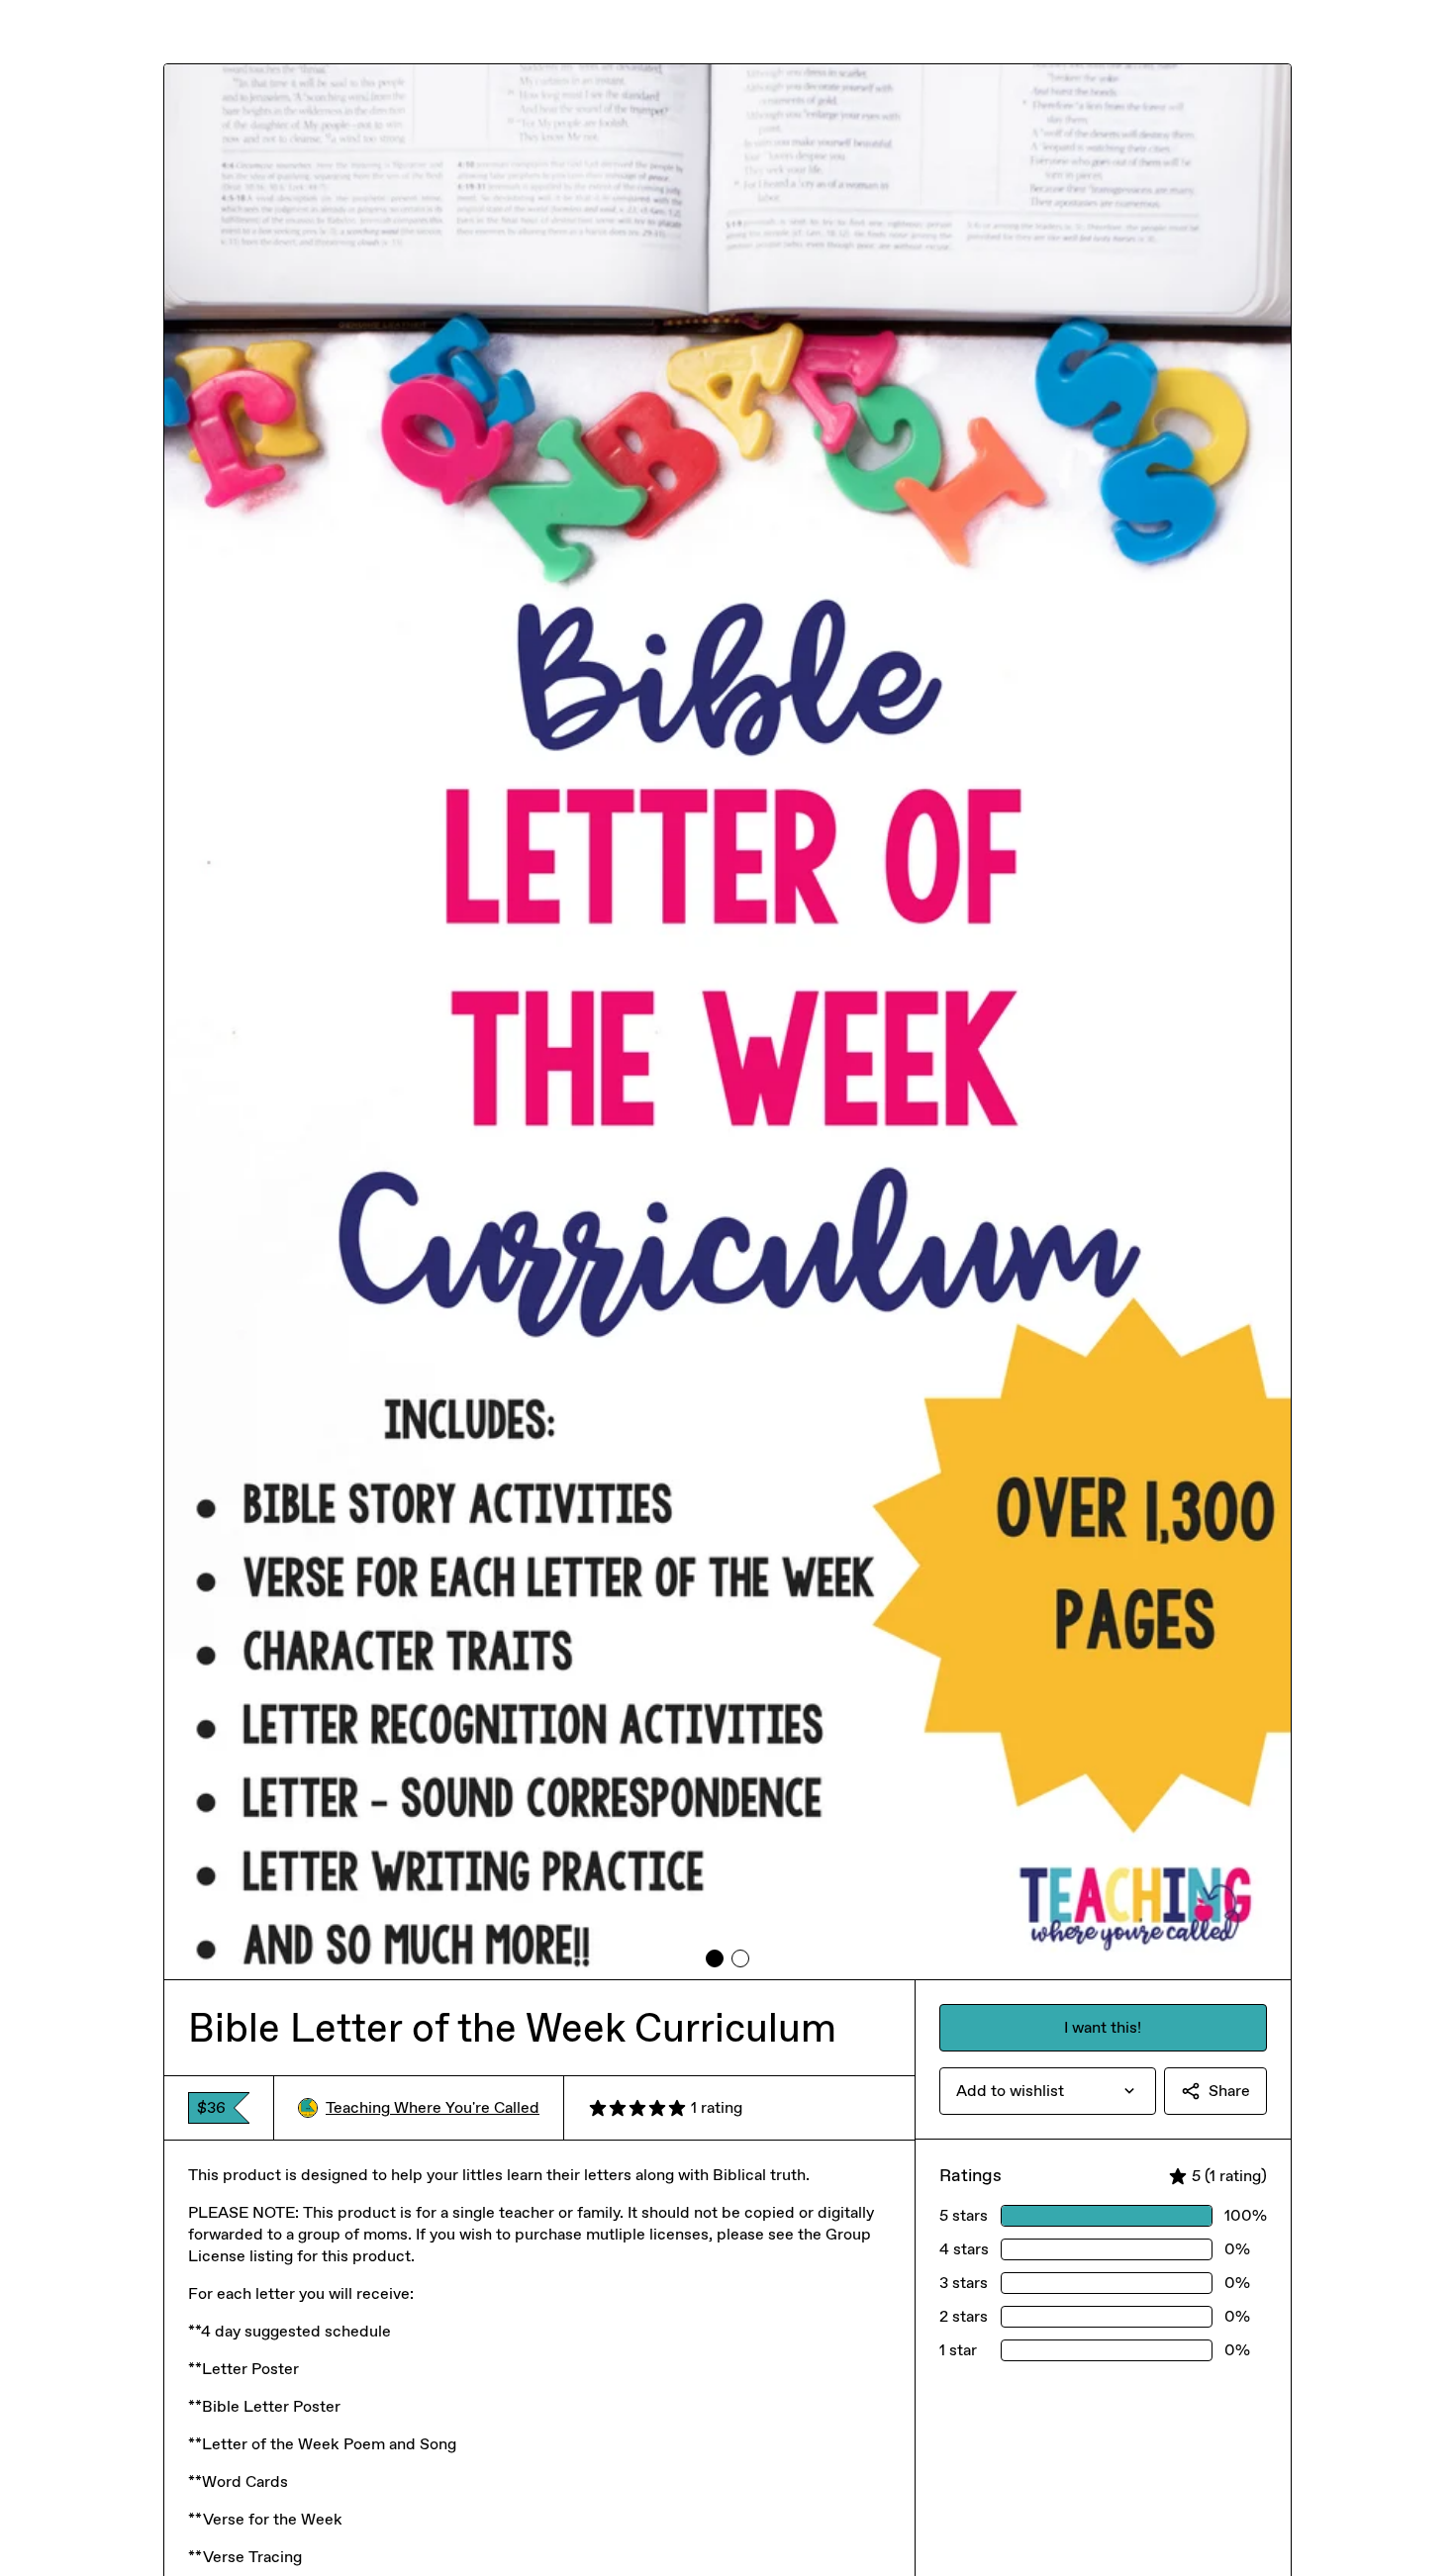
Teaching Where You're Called (433, 2107)
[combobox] (1048, 2091)
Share (1229, 2091)
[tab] (715, 1958)
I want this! (1103, 2027)
